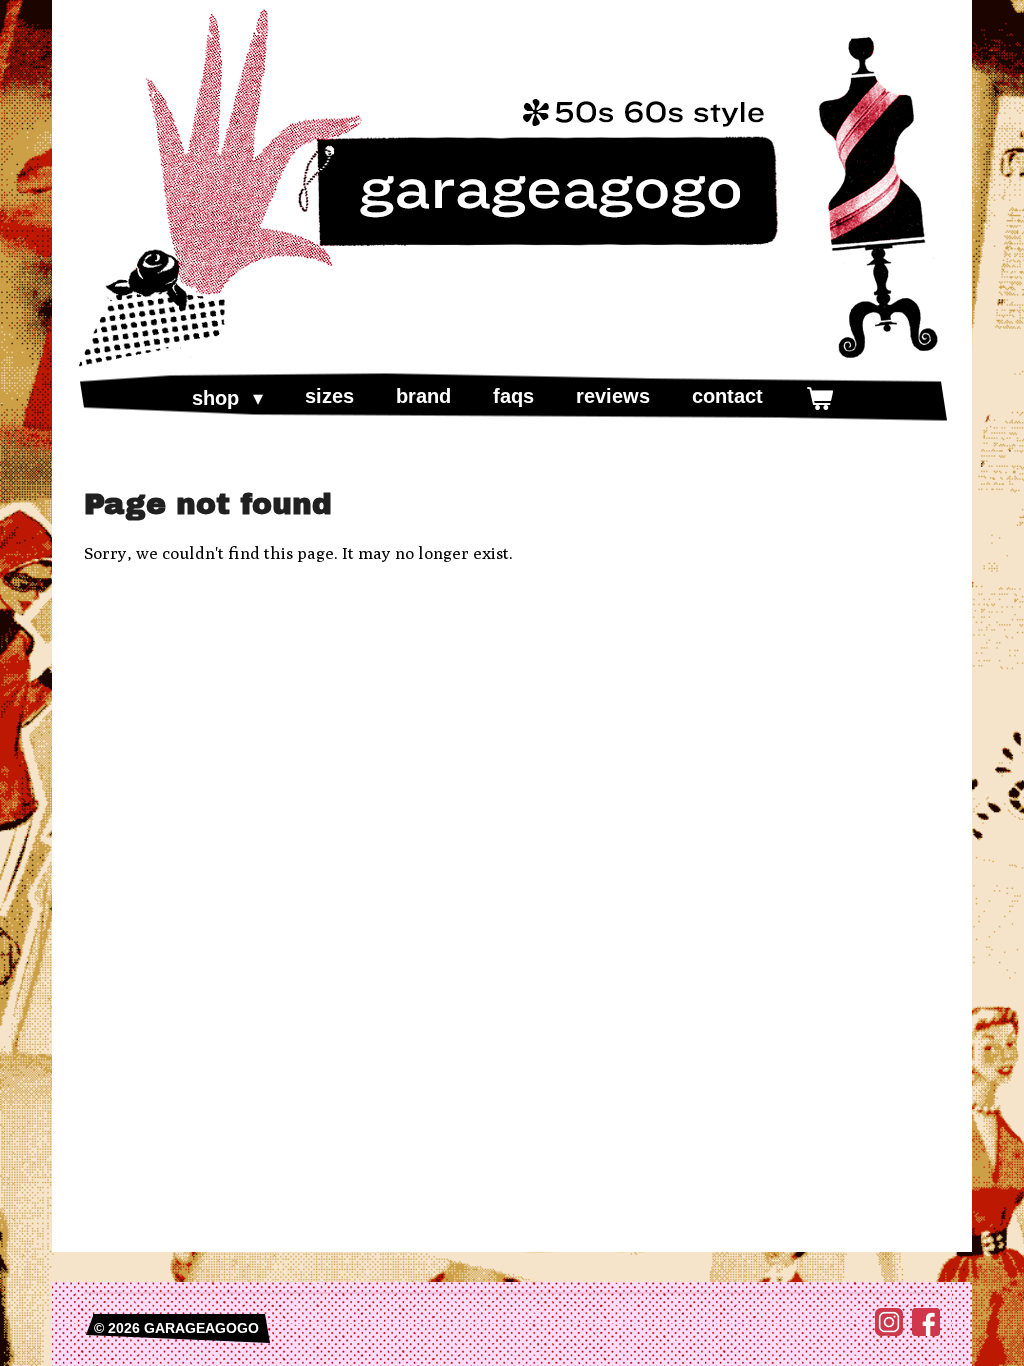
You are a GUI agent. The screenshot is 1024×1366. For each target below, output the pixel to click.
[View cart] (819, 398)
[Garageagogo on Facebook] (926, 1331)
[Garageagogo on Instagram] (889, 1331)
